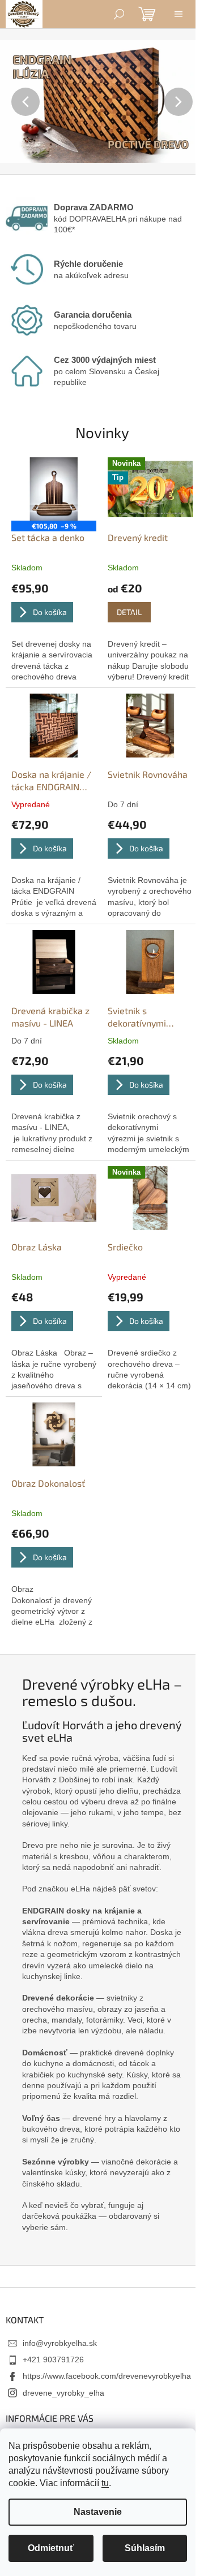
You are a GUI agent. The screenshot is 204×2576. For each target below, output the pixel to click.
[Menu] (178, 14)
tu (105, 2483)
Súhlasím (145, 2548)
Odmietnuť (51, 2548)
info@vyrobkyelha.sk (60, 2343)
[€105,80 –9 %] (54, 489)
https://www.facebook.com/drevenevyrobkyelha (107, 2376)
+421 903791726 (53, 2359)
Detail (129, 612)
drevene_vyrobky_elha (63, 2393)
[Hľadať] (119, 14)
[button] (15, 101)
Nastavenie (98, 2512)
